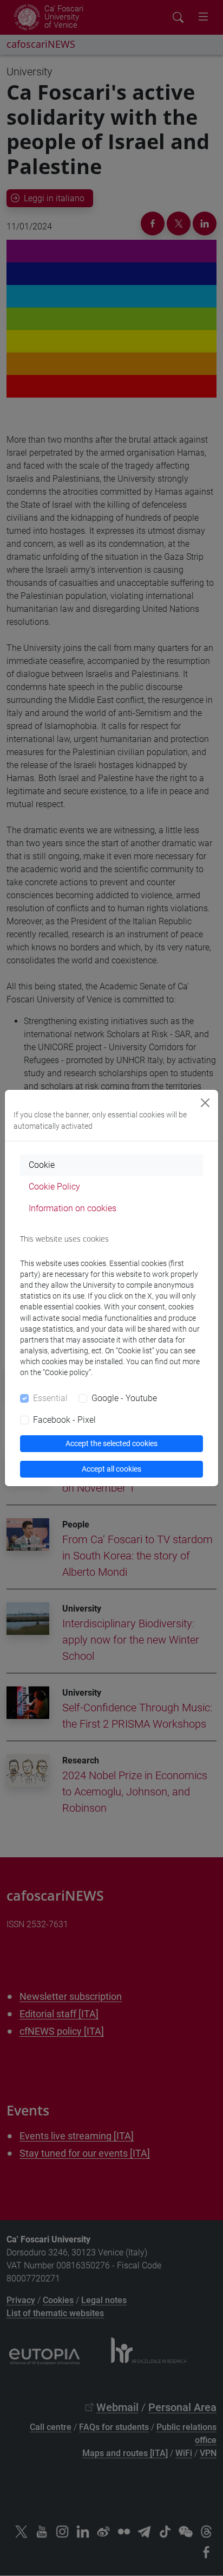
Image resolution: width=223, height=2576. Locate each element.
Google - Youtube (124, 1398)
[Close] (205, 1103)
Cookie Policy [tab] (54, 1187)
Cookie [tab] (42, 1165)
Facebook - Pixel (64, 1420)
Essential (50, 1398)
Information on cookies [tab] (73, 1208)
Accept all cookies (111, 1469)
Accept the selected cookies (111, 1443)
